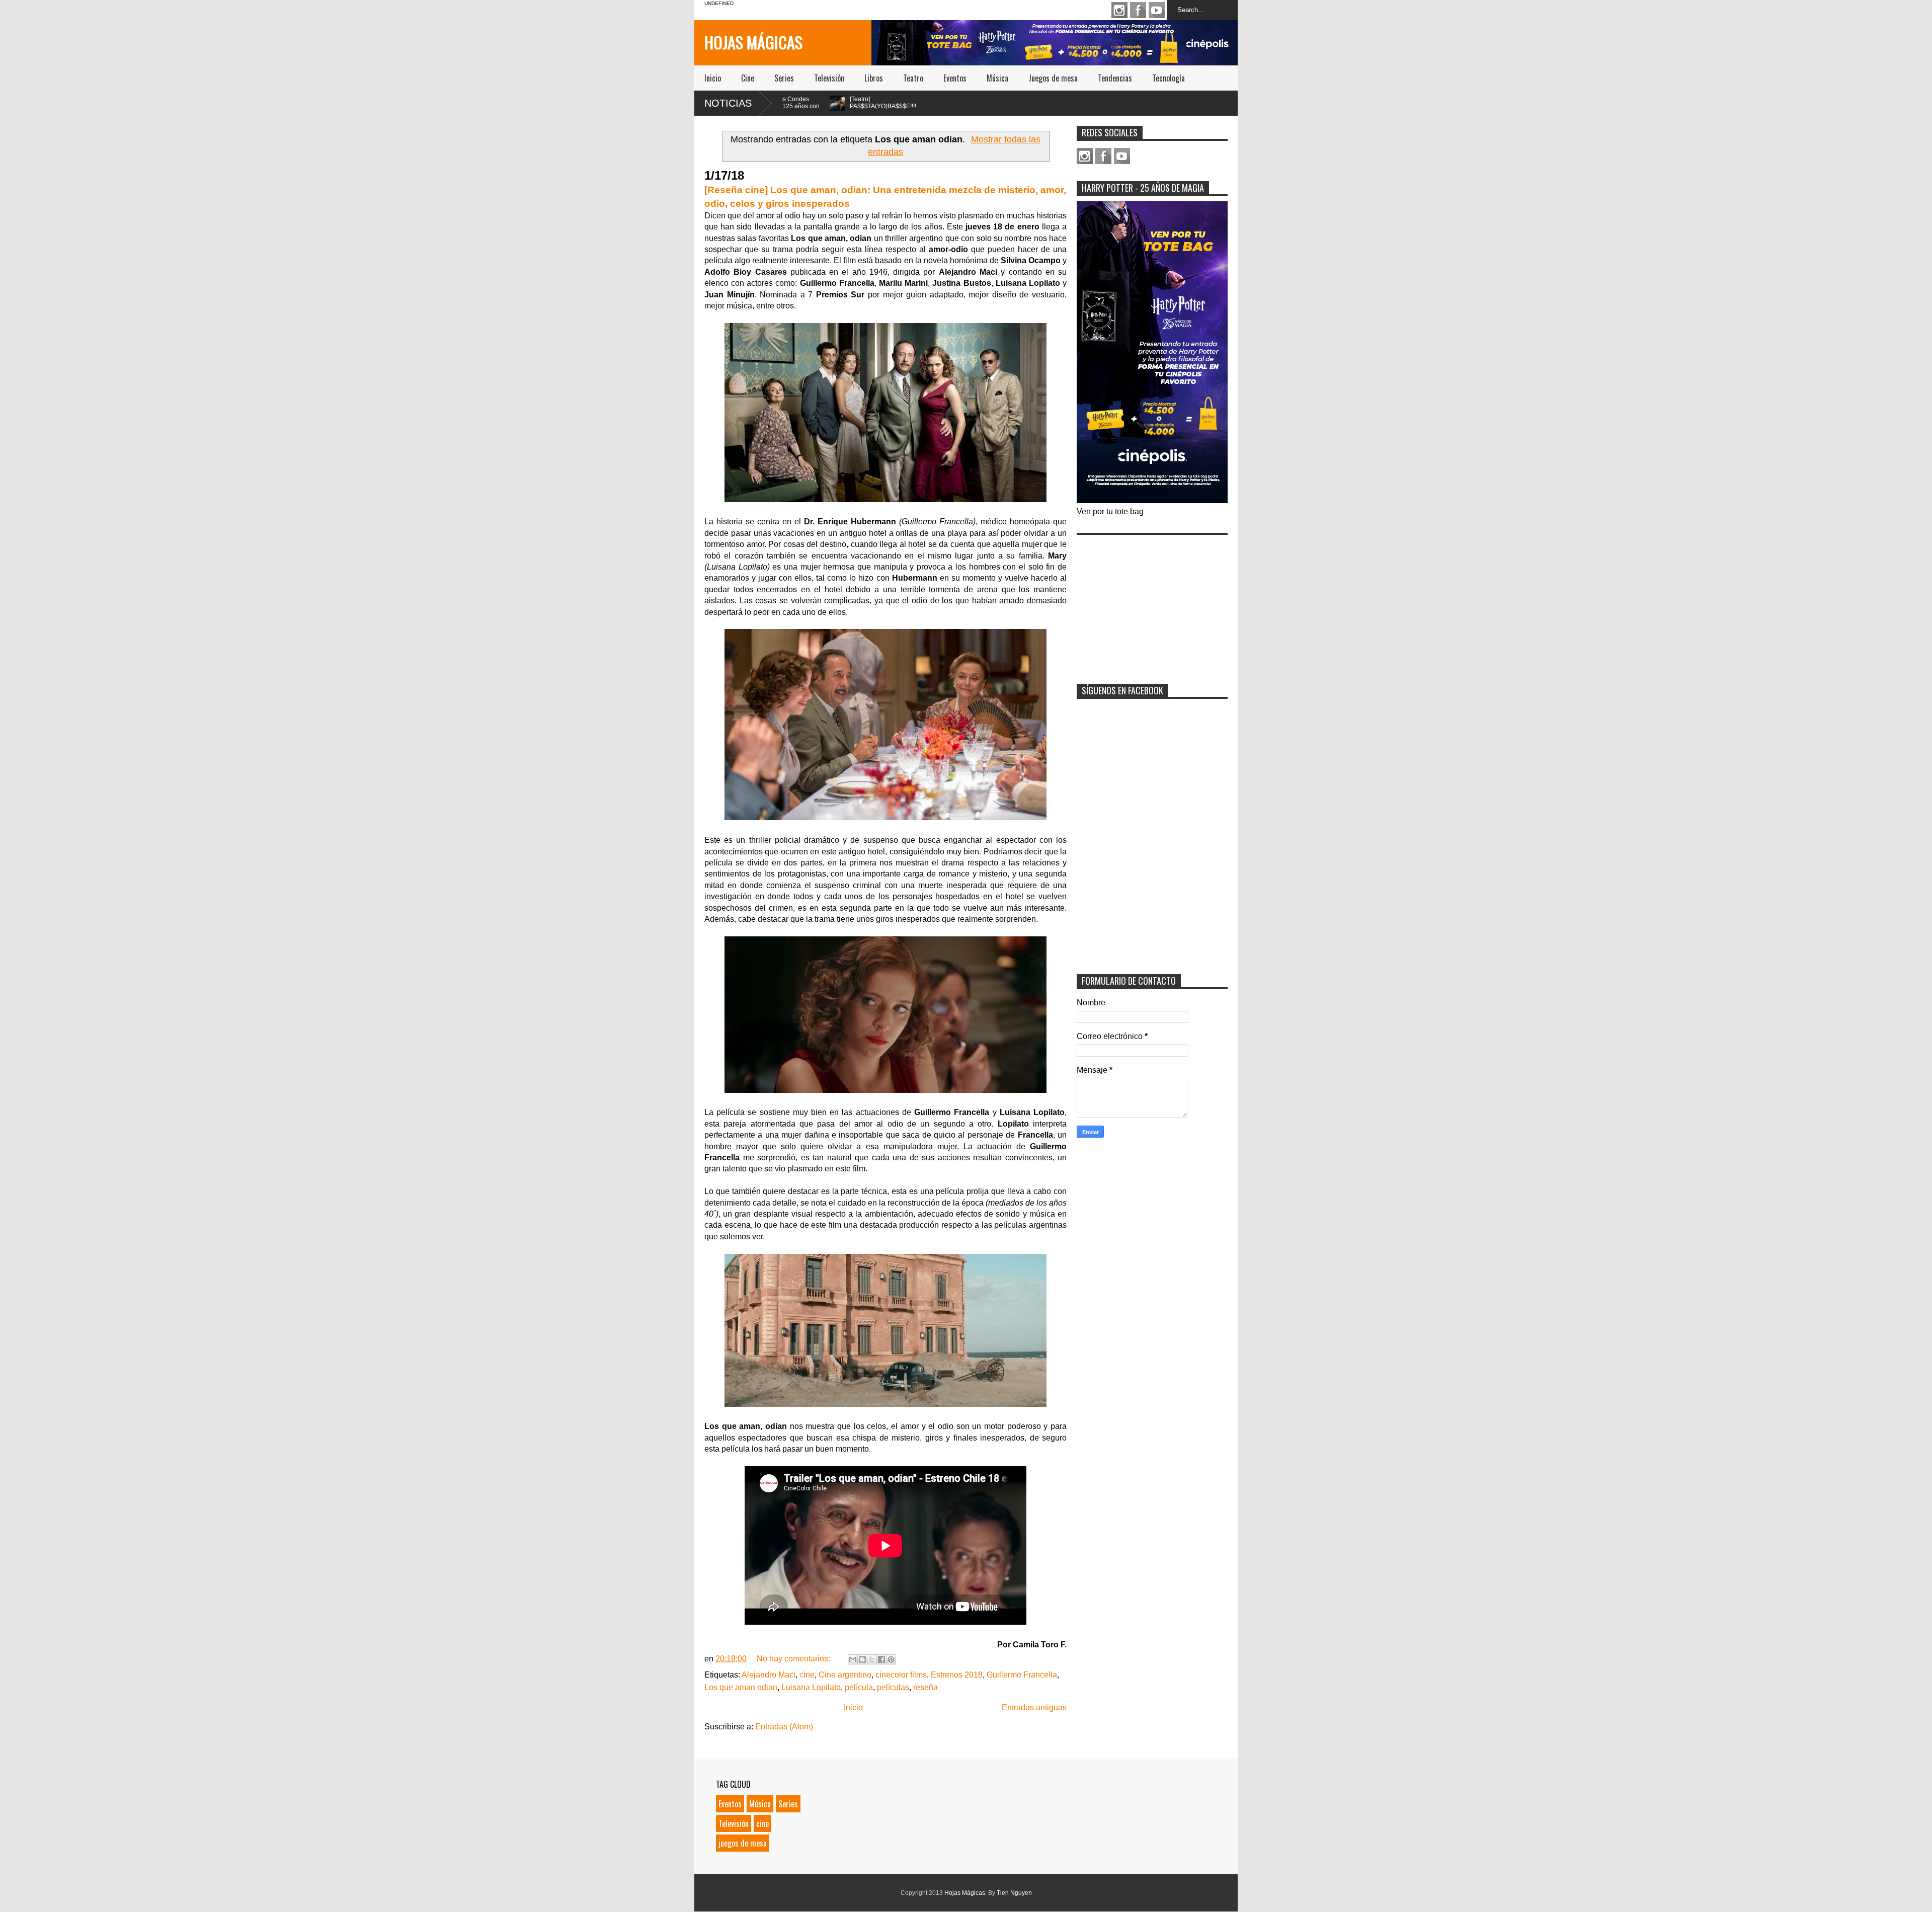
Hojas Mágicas (753, 42)
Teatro (913, 78)
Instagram (1119, 10)
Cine (748, 78)
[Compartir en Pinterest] (891, 1659)
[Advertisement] (1152, 603)
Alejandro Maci (769, 1675)
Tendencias (1115, 78)
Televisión (829, 78)
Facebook (1138, 10)
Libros (874, 78)
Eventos (955, 78)
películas (893, 1687)
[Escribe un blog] (862, 1659)
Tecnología (1169, 78)
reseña (925, 1687)
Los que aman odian (741, 1687)
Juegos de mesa (1053, 78)
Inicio (713, 78)
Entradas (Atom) (784, 1727)
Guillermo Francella (1022, 1675)
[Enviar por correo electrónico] (853, 1659)
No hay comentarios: (794, 1659)
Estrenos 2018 (957, 1675)
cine (807, 1675)
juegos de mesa (743, 1843)
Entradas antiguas (1034, 1707)
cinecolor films (901, 1675)
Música (997, 78)
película (859, 1687)
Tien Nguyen (1014, 1893)
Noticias (728, 103)
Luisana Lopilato (811, 1687)
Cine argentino (845, 1675)
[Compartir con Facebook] (881, 1659)
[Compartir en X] (872, 1659)
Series (784, 78)
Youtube (1157, 10)
